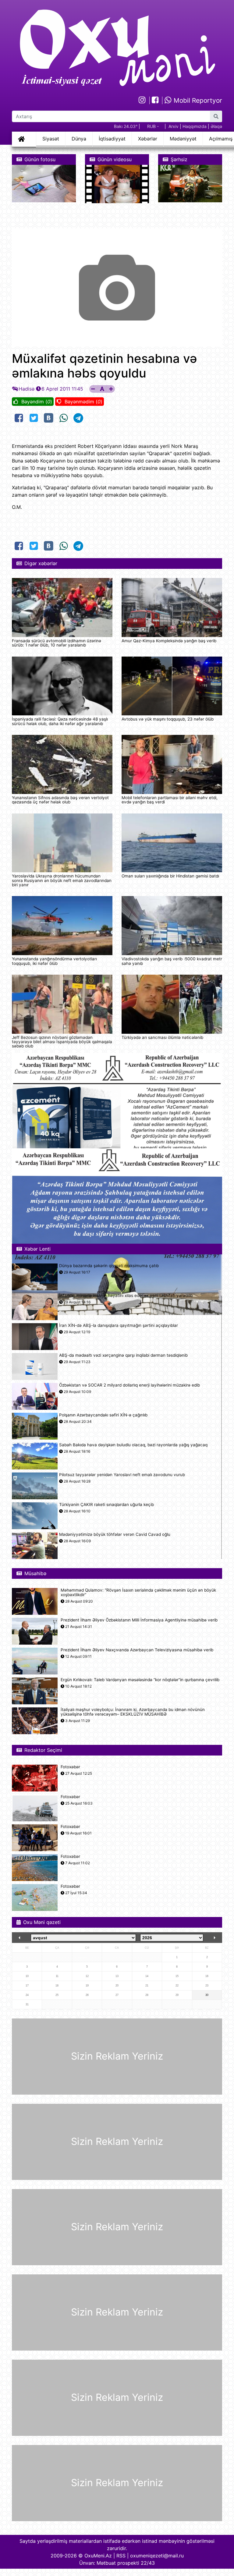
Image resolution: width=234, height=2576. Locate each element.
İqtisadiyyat (112, 139)
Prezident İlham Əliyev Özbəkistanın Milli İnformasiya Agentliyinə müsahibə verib (139, 1620)
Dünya (79, 139)
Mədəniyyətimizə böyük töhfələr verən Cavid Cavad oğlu (115, 1534)
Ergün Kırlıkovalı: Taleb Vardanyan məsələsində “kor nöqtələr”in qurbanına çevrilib (140, 1680)
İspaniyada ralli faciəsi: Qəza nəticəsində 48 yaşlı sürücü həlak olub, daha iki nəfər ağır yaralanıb (60, 721)
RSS (121, 2556)
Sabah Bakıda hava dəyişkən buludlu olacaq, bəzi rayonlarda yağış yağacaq (133, 1445)
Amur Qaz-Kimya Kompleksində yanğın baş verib (169, 641)
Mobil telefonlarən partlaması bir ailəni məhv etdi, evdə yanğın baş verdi (170, 800)
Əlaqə (216, 126)
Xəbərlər (148, 139)
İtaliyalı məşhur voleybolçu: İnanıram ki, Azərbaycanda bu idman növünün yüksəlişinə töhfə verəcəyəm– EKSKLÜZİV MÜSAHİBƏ (133, 1712)
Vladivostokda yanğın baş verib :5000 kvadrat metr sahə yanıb (172, 961)
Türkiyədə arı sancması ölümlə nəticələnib (162, 1037)
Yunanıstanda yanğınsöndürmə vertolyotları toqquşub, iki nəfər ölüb (54, 961)
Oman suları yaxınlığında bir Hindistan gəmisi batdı (170, 876)
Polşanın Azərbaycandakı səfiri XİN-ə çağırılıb (103, 1415)
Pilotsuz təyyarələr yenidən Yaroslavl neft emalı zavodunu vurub (122, 1475)
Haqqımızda (195, 126)
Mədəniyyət (183, 139)
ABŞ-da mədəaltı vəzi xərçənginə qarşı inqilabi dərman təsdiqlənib (123, 1355)
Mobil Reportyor (197, 100)
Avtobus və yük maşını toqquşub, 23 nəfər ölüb (168, 719)
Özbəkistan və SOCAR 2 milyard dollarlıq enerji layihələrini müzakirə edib (129, 1385)
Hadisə (27, 389)
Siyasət (51, 139)
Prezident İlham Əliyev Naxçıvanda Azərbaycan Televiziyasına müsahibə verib (137, 1650)
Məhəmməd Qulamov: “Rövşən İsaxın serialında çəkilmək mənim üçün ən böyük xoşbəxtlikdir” (138, 1593)
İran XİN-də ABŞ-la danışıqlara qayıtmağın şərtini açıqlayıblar (119, 1325)
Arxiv (174, 126)
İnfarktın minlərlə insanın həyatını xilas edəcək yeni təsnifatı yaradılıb (126, 1296)
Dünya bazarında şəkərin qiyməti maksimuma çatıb (109, 1266)
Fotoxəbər (70, 1767)
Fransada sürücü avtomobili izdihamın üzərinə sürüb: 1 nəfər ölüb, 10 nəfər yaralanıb (57, 643)
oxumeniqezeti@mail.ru (157, 2556)
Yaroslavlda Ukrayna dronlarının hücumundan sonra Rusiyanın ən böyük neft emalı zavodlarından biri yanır (62, 880)
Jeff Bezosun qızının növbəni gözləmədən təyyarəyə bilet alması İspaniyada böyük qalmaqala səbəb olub (62, 1042)
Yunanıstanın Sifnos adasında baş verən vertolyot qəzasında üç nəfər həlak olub (60, 800)
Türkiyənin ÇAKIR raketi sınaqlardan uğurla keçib (106, 1505)
